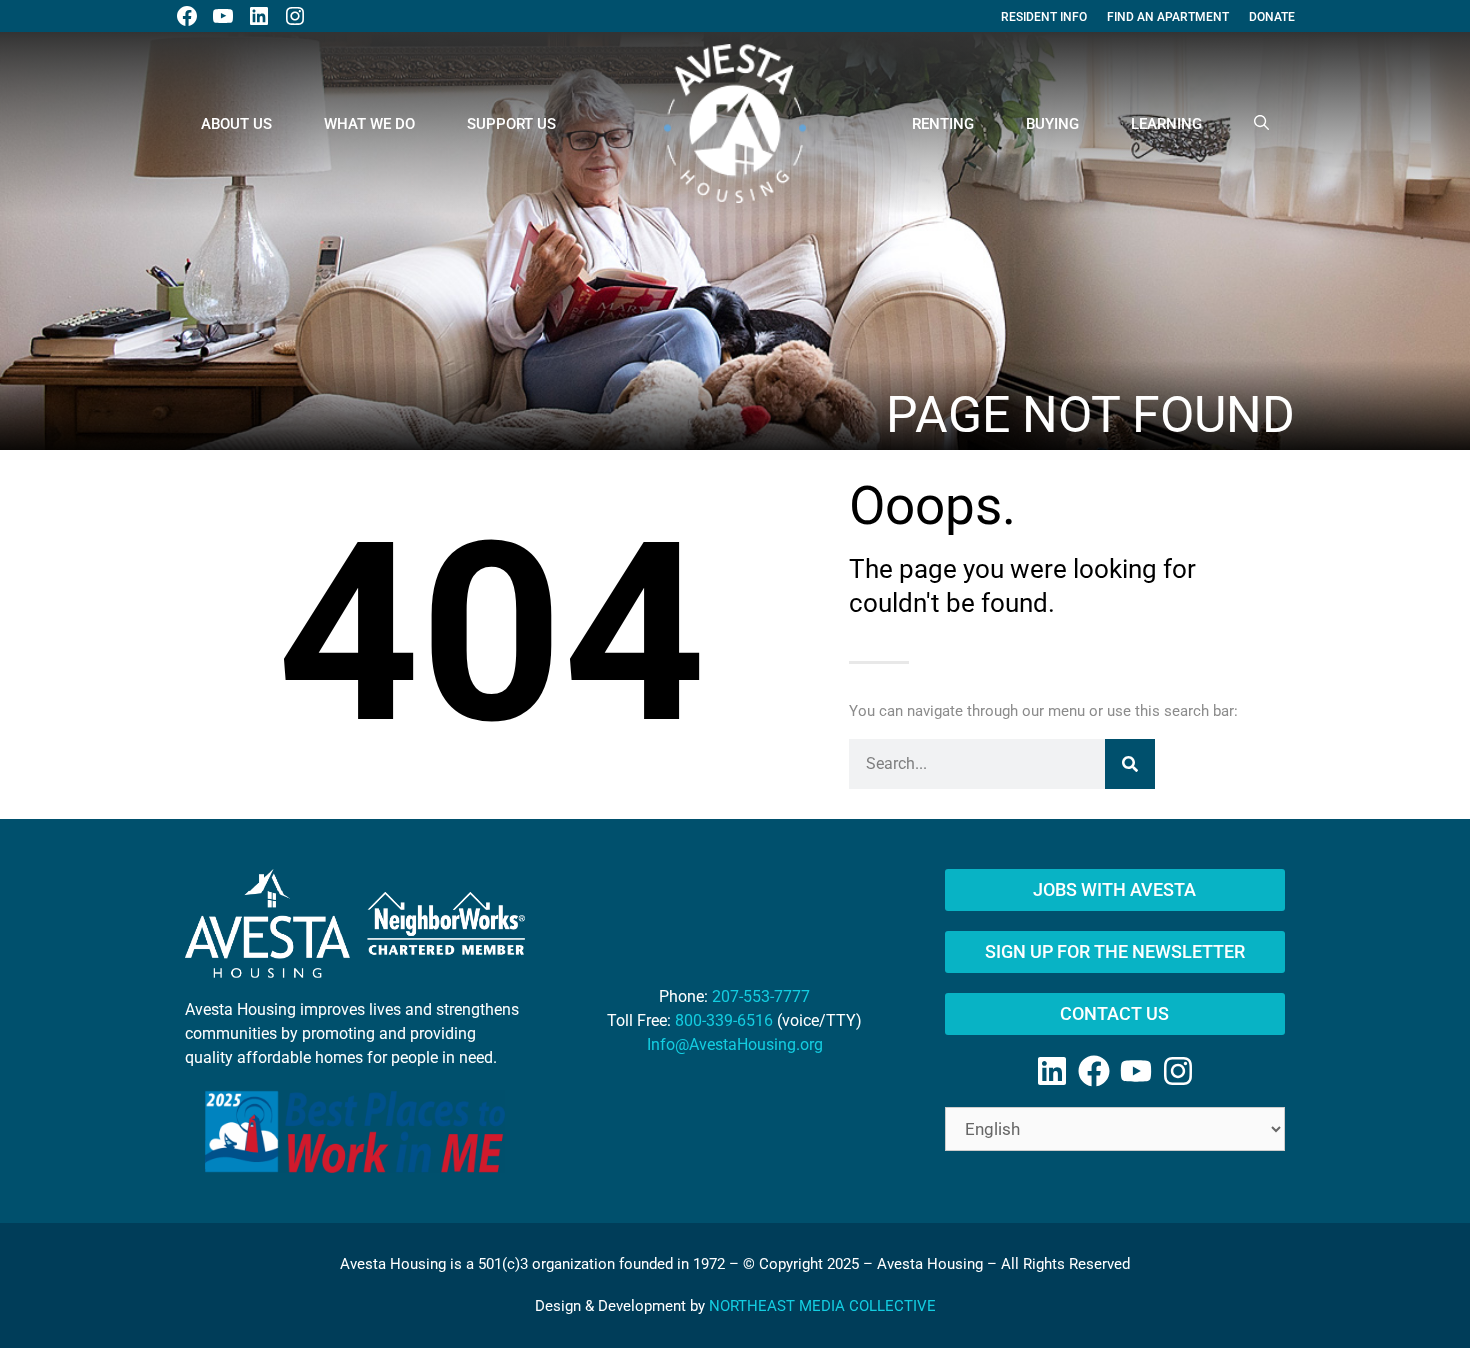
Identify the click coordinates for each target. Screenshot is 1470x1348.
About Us (236, 124)
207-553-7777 (761, 996)
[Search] (1130, 764)
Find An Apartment (1168, 17)
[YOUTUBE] (223, 16)
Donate (1272, 17)
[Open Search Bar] (1261, 124)
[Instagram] (1178, 1071)
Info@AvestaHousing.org (735, 1044)
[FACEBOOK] (187, 16)
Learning (1166, 124)
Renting (943, 124)
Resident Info (1044, 17)
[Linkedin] (1052, 1071)
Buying (1052, 124)
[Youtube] (1136, 1071)
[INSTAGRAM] (295, 16)
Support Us (511, 124)
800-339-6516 (724, 1020)
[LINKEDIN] (259, 16)
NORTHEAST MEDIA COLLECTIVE (822, 1306)
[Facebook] (1094, 1071)
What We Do (369, 124)
